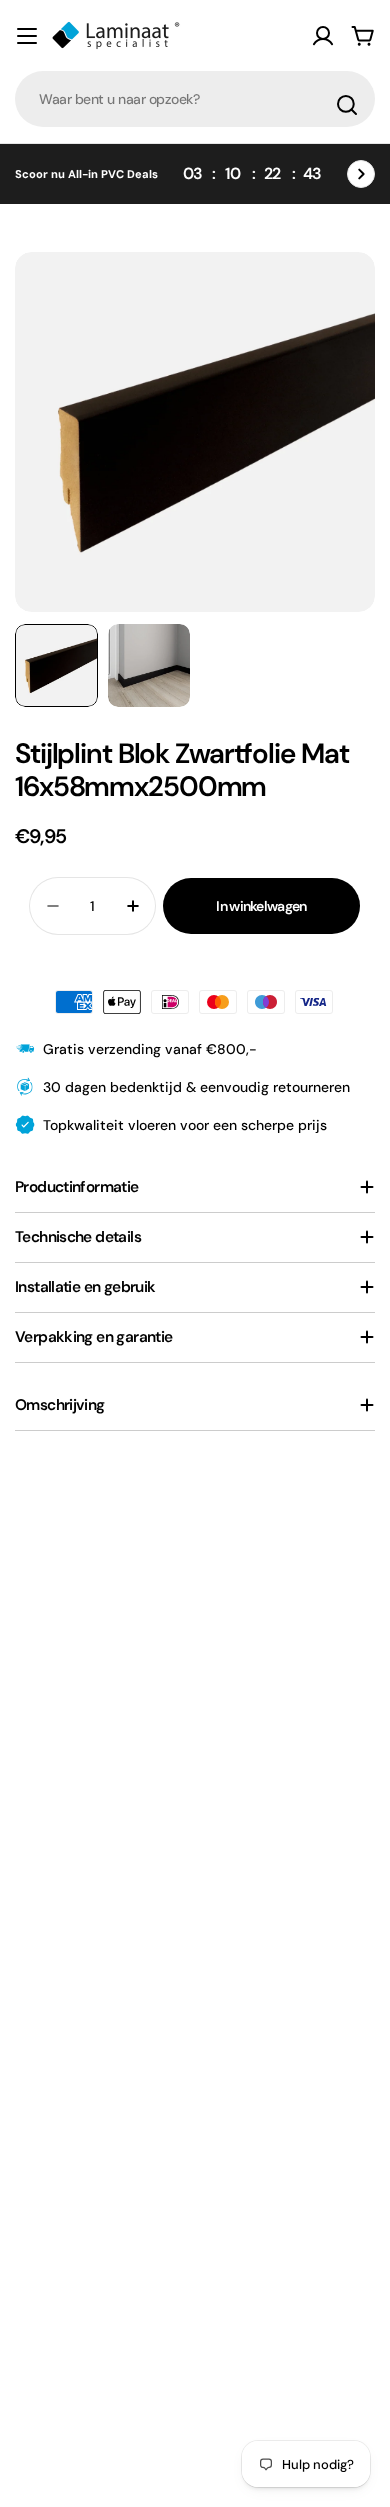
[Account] (323, 36)
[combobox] (195, 99)
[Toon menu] (27, 36)
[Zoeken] (347, 105)
